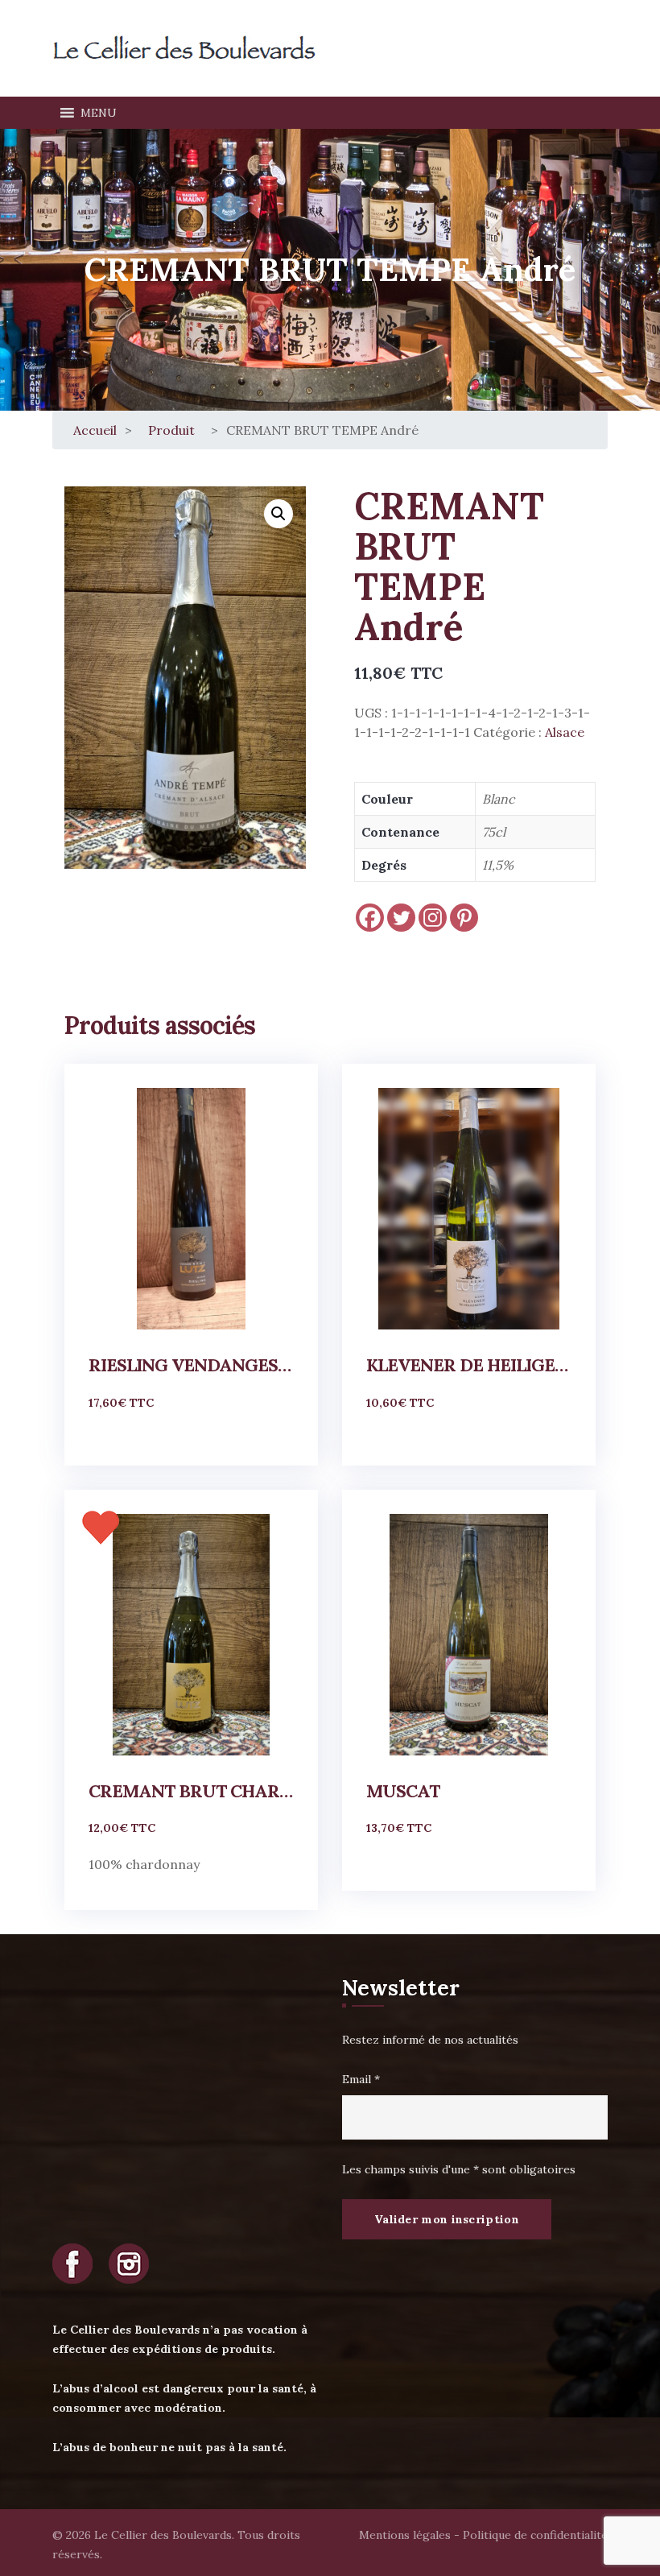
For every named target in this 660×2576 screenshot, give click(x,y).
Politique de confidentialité (535, 2535)
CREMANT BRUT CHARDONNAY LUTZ (191, 1791)
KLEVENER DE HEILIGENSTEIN (469, 1365)
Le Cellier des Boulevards (163, 2535)
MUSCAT (403, 1791)
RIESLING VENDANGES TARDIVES (191, 1365)
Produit (171, 430)
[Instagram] (433, 918)
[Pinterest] (464, 918)
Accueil (95, 430)
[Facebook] (370, 918)
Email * (361, 2079)
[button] (99, 113)
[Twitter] (401, 918)
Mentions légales (405, 2535)
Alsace (565, 732)
